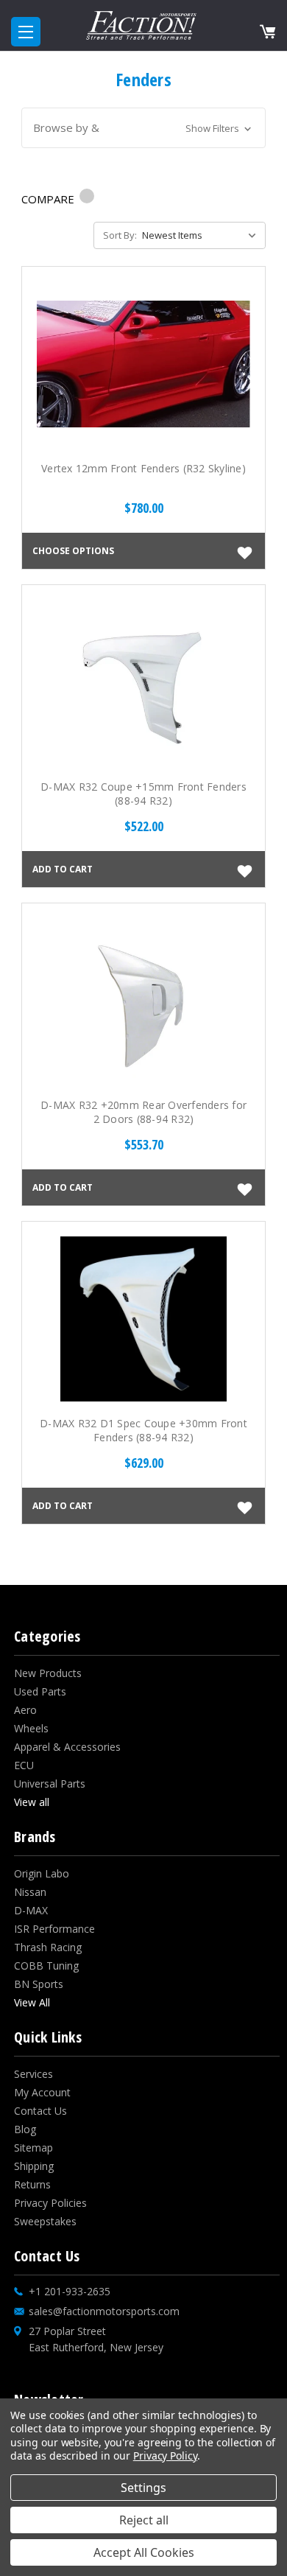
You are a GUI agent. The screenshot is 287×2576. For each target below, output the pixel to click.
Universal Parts (50, 1784)
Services (33, 2074)
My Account (42, 2092)
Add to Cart (63, 869)
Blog (25, 2129)
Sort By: (120, 235)
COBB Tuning (46, 1966)
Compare (49, 199)
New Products (48, 1673)
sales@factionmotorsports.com (104, 2311)
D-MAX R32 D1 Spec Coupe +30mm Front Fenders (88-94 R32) (143, 1430)
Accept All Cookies (144, 2552)
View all (32, 1802)
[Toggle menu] (26, 32)
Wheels (31, 1728)
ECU (24, 1765)
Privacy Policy (165, 2456)
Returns (32, 2184)
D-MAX (31, 1910)
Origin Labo (42, 1873)
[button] (144, 128)
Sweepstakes (45, 2221)
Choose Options (73, 550)
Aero (25, 1710)
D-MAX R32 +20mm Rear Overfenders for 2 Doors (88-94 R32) (143, 1112)
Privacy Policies (50, 2203)
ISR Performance (54, 1929)
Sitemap (33, 2148)
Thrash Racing (48, 1947)
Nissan (30, 1892)
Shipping (34, 2166)
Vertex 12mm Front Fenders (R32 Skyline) (143, 468)
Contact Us (40, 2111)
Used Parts (40, 1691)
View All (32, 2002)
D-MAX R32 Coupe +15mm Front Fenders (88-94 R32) (143, 794)
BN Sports (39, 1984)
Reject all (144, 2520)
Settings (143, 2488)
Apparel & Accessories (67, 1747)
